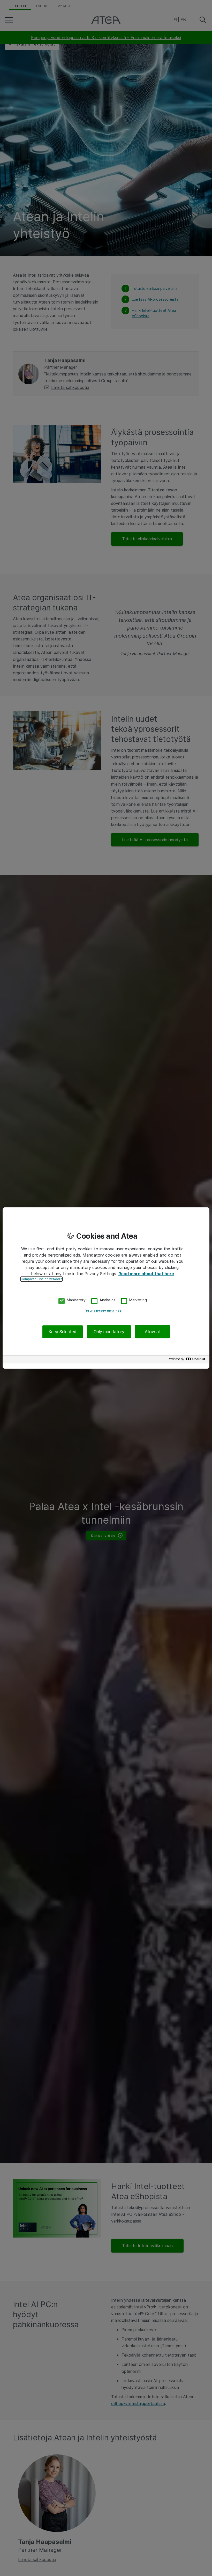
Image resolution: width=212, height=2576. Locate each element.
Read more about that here (146, 1274)
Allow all (153, 1332)
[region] (106, 1288)
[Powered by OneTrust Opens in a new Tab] (187, 1360)
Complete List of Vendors (41, 1279)
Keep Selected (63, 1332)
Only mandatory (109, 1332)
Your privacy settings (104, 1311)
